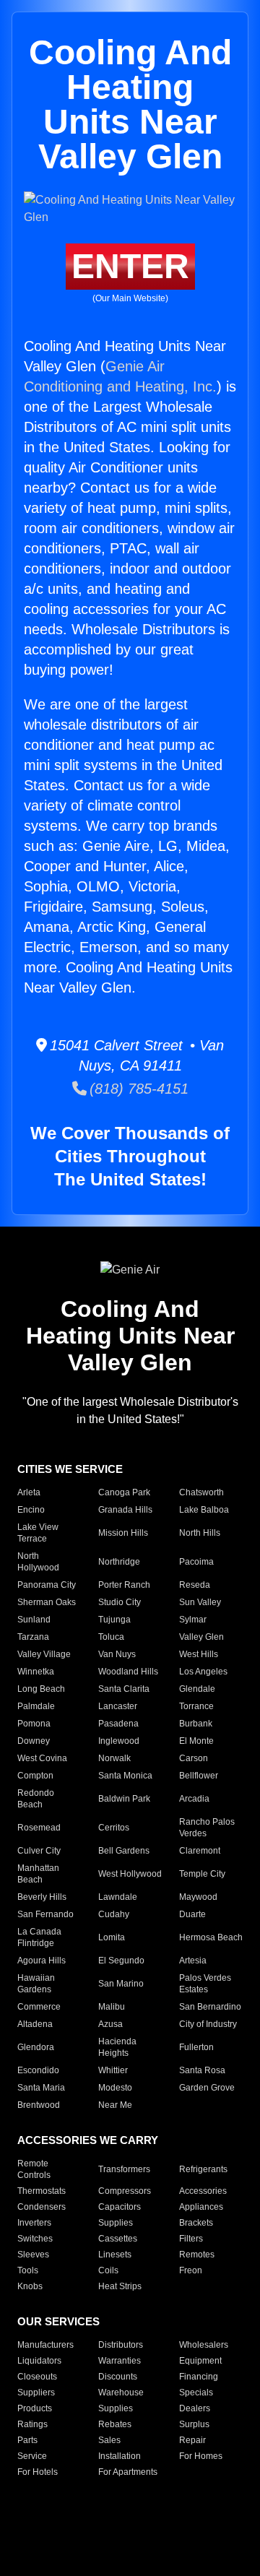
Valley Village (44, 1654)
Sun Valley (200, 1602)
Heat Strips (120, 2286)
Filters (191, 2239)
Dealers (195, 2408)
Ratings (32, 2424)
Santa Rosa (202, 2070)
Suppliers (36, 2393)
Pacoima (196, 1562)
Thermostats (42, 2191)
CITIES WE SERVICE (70, 1469)
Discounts (118, 2377)
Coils (108, 2270)
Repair (192, 2440)
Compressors (125, 2191)
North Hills (200, 1533)
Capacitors (120, 2207)
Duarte (192, 1914)
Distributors (121, 2345)
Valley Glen (201, 1637)
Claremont (200, 1851)
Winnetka (36, 1672)
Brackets (196, 2223)
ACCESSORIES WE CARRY (88, 2140)
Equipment (200, 2361)
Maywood (198, 1897)
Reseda (195, 1585)
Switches (35, 2239)
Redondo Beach (36, 1799)
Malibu (112, 2007)
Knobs (30, 2286)
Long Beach (41, 1689)
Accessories (203, 2191)
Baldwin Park (124, 1799)
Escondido (38, 2070)
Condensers (42, 2207)
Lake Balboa (204, 1510)
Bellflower (199, 1776)
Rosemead (39, 1828)
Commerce (39, 2007)
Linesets (115, 2255)
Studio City (120, 1602)
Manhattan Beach (38, 1874)
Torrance (196, 1706)
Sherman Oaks (47, 1602)
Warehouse (121, 2393)
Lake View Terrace (38, 1533)
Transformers (124, 2169)
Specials (196, 2393)
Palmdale (36, 1706)
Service (32, 2456)
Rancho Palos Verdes (207, 1828)
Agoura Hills (42, 1961)
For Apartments (128, 2472)
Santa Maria (41, 2088)
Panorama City (47, 1585)
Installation (120, 2456)
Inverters (34, 2223)
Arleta (29, 1492)
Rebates (115, 2424)
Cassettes (118, 2239)
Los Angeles (203, 1672)
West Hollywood (130, 1874)
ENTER (130, 266)
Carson (194, 1758)
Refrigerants (203, 2169)
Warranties (120, 2361)
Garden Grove (207, 2088)
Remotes (197, 2255)
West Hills (199, 1654)
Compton (35, 1776)
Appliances (201, 2207)
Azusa (110, 2024)
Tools (28, 2270)
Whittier (113, 2070)
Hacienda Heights (117, 2047)
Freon (191, 2270)
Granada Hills (125, 1510)
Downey (34, 1741)
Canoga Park (124, 1492)
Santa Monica (125, 1776)
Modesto (115, 2088)
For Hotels (38, 2472)
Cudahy (114, 1914)
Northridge (119, 1562)
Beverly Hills (42, 1897)
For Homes (201, 2456)
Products (35, 2408)
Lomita (112, 1937)
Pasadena (118, 1724)
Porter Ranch (124, 1585)
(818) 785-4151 (138, 1089)
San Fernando (45, 1914)
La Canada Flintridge (39, 1937)
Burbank (196, 1724)
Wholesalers (204, 2345)
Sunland (34, 1620)
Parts (27, 2440)
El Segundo (121, 1961)
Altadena (35, 2024)
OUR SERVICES (58, 2321)
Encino (31, 1510)
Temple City (202, 1874)
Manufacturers (45, 2345)
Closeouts (37, 2377)
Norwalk (114, 1758)
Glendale (197, 1689)
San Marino (121, 1984)
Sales (109, 2440)
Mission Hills (123, 1533)
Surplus (194, 2424)
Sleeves (33, 2255)
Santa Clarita (124, 1689)
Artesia (193, 1961)
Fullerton (196, 2047)
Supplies (116, 2223)
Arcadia (194, 1799)
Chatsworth (201, 1492)
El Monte (196, 1741)
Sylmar (193, 1620)
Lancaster (118, 1706)
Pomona (34, 1724)
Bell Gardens (124, 1851)
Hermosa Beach (211, 1937)
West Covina (42, 1758)
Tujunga (114, 1620)
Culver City (39, 1851)
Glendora (36, 2047)
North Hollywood (38, 1562)
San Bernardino (210, 2007)
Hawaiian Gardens (36, 1984)
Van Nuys (117, 1654)
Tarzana (33, 1637)
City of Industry (208, 2024)
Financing (199, 2377)
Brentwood (39, 2105)
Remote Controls (34, 2169)
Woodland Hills (128, 1672)
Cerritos (114, 1828)
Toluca (111, 1637)
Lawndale (118, 1897)
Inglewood (119, 1741)
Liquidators (39, 2361)
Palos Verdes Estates (205, 1984)
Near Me (115, 2105)
